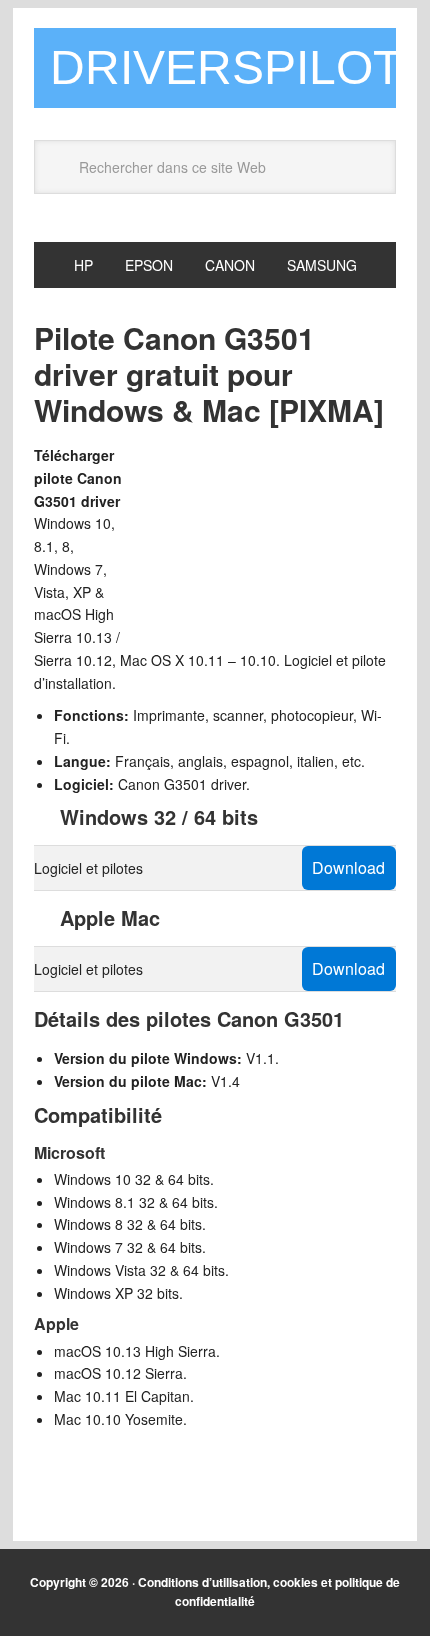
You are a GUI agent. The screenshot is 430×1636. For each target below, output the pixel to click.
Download (348, 867)
